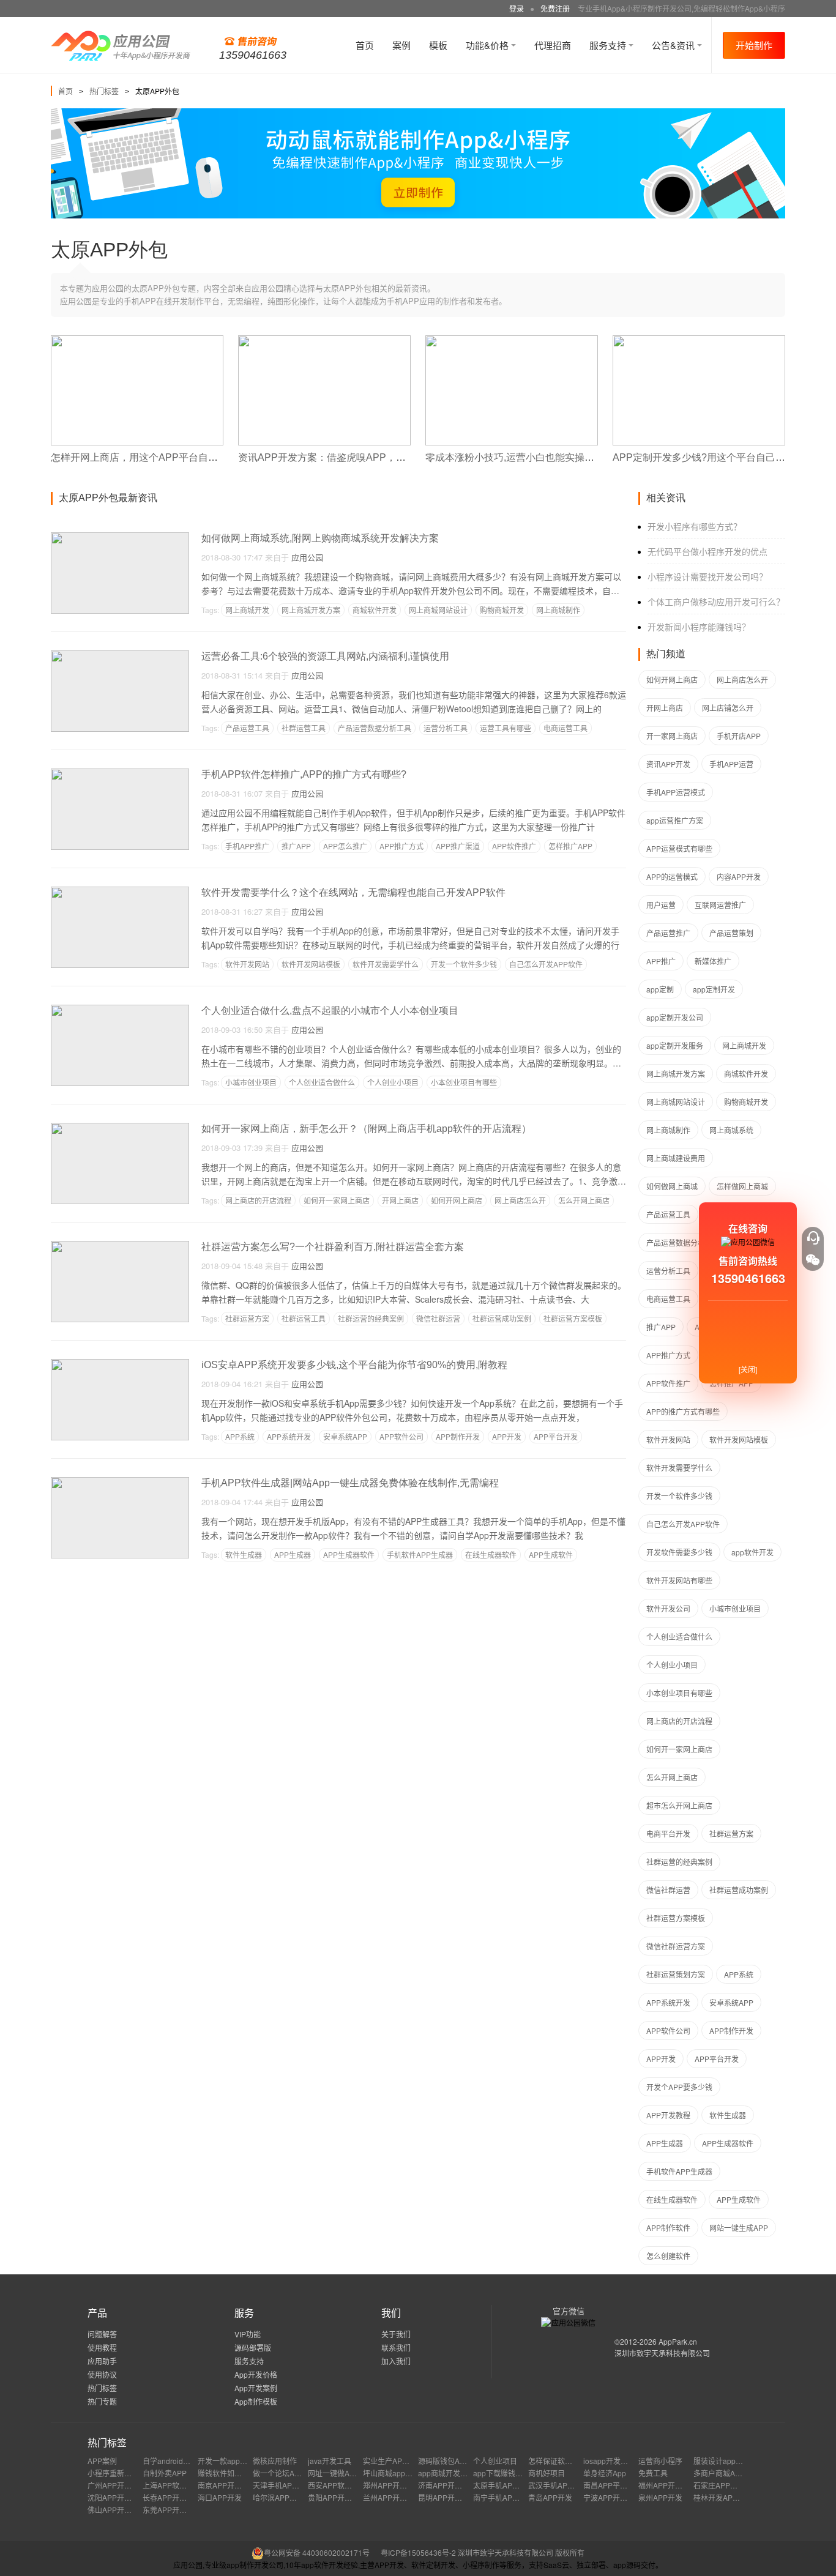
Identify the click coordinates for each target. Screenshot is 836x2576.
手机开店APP (739, 736)
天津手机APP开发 (282, 2485)
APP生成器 (293, 1554)
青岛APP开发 (550, 2497)
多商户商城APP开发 (726, 2473)
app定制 (660, 989)
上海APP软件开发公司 (179, 2485)
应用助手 (102, 2361)
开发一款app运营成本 (233, 2461)
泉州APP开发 (660, 2497)
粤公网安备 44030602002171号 (317, 2552)
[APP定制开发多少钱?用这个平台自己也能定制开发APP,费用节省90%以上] (699, 341)
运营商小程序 (660, 2461)
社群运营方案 (247, 1318)
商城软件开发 (375, 610)
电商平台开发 (668, 1833)
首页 (365, 45)
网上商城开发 (247, 610)
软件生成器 (244, 1554)
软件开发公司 (668, 1608)
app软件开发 (752, 1552)
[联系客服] (813, 1238)
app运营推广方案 (675, 820)
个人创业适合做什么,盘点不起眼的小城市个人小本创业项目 (330, 1011)
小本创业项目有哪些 (464, 1082)
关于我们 (396, 2334)
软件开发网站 (247, 964)
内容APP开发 (739, 877)
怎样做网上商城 (742, 1186)
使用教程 (102, 2347)
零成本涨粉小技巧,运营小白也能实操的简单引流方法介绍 (549, 457)
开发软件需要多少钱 (679, 1552)
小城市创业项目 (251, 1082)
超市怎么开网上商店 (679, 1805)
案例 (401, 45)
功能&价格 (488, 45)
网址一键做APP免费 (341, 2473)
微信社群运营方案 (676, 1946)
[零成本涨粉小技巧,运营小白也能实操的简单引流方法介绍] (512, 341)
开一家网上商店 (672, 736)
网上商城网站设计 (438, 610)
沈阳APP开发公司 (117, 2497)
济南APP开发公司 (447, 2485)
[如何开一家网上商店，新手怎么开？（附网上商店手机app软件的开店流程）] (120, 1128)
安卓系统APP (345, 1436)
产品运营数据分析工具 (375, 728)
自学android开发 (170, 2461)
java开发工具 (330, 2461)
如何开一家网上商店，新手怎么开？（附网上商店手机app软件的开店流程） (366, 1129)
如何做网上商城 (672, 1186)
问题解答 (102, 2334)
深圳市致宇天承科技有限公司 (662, 2353)
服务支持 (609, 45)
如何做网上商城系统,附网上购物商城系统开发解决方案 (320, 538)
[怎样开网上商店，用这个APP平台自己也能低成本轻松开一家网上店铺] (137, 341)
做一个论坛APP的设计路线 (297, 2473)
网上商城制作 (558, 610)
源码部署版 (253, 2347)
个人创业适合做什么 (322, 1082)
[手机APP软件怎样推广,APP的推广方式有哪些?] (120, 774)
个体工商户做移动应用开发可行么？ (716, 601)
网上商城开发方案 (311, 610)
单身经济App (605, 2473)
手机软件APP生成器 (420, 1554)
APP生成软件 (551, 1554)
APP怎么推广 (345, 846)
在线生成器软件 (491, 1554)
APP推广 (661, 961)
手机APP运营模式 (676, 792)
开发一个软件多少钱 (464, 964)
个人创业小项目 (393, 1082)
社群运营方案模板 (573, 1318)
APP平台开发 (556, 1436)
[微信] (813, 1260)
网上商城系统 (731, 1130)
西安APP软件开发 (337, 2485)
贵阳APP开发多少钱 (341, 2497)
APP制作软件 (668, 2228)
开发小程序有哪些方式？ (695, 526)
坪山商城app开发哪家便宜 (406, 2473)
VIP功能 (248, 2334)
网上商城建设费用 (676, 1158)
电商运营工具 (565, 728)
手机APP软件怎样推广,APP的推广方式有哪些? (304, 774)
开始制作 (754, 45)
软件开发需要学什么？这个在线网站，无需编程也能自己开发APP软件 (353, 892)
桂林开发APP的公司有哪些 (737, 2497)
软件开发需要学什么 (386, 964)
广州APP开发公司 (117, 2485)
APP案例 (102, 2461)
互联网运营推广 (720, 905)
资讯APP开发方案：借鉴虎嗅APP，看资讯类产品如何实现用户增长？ (390, 457)
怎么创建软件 (668, 2256)
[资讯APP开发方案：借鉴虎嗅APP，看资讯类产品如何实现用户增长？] (324, 341)
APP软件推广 (514, 846)
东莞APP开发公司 (172, 2510)
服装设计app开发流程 (729, 2461)
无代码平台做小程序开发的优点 (707, 551)
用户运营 (661, 905)
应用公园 (307, 557)
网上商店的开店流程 (258, 1200)
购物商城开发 (502, 610)
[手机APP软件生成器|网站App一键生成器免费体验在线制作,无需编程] (120, 1482)
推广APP (296, 846)
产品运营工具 (247, 728)
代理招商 (553, 45)
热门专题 (102, 2401)
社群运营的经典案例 (371, 1318)
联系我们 (396, 2347)
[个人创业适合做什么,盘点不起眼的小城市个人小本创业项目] (120, 1010)
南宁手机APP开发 (502, 2497)
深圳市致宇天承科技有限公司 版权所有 (521, 2552)
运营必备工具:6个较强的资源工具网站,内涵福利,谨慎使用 (325, 656)
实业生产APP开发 (392, 2461)
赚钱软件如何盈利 (227, 2473)
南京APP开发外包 (227, 2485)
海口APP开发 (220, 2497)
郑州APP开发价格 (392, 2485)
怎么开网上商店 (584, 1200)
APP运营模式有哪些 (679, 848)
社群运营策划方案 (676, 1974)
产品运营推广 (668, 933)
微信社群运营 (438, 1318)
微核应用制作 (275, 2461)
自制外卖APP (165, 2473)
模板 (438, 45)
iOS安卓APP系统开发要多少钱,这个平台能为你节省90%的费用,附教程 (354, 1365)
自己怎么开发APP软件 (546, 964)
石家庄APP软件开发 (726, 2485)
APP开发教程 (668, 2115)
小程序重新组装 (113, 2473)
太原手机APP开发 (502, 2485)
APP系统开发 (289, 1436)
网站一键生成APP (739, 2228)
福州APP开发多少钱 (671, 2485)
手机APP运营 (731, 764)
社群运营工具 (304, 728)
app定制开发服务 (675, 1045)
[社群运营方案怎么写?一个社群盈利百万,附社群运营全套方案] (120, 1246)
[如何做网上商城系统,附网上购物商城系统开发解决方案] (120, 538)
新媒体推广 (713, 961)
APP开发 (507, 1436)
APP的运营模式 (672, 877)
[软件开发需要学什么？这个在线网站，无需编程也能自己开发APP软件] (120, 892)
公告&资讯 (674, 45)
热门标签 (104, 91)
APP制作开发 (458, 1436)
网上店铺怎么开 (728, 708)
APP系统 (240, 1436)
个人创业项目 (495, 2461)
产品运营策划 (731, 933)
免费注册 (555, 8)
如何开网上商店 (457, 1200)
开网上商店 (400, 1200)
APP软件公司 (401, 1436)
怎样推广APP (570, 846)
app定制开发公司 (675, 1017)
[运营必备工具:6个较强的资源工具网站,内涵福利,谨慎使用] (120, 656)
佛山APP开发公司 (117, 2510)
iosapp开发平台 (609, 2461)
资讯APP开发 (668, 764)
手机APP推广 (247, 846)
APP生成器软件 (349, 1554)
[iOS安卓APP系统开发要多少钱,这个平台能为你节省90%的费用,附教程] (120, 1364)
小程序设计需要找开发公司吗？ (707, 576)
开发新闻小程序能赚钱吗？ (699, 627)
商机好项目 (547, 2473)
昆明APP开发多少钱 (451, 2497)
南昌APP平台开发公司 (620, 2485)
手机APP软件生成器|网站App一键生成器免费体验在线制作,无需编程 (350, 1483)
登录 (517, 8)
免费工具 (653, 2473)
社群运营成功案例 (502, 1318)
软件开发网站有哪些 (679, 1580)
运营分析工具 (446, 728)
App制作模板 (256, 2401)
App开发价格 (256, 2374)
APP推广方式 (401, 846)
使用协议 (102, 2374)
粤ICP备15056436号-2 (418, 2552)
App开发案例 (256, 2388)
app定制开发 (714, 989)
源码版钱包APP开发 (451, 2461)
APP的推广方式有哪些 (683, 1411)
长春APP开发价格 (172, 2497)
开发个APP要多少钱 (679, 2087)
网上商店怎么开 (520, 1200)
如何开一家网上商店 (337, 1200)
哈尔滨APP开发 (278, 2497)
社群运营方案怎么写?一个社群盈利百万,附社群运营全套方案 (333, 1247)
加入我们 (396, 2361)
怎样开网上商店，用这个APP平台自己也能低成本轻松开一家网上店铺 (203, 457)
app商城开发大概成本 (454, 2473)
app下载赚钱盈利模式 (509, 2473)
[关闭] (748, 1369)
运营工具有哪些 (506, 728)
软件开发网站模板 (311, 964)
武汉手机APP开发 (558, 2485)
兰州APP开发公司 (392, 2497)
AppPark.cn (678, 2341)
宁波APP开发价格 (613, 2497)
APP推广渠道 (458, 846)
